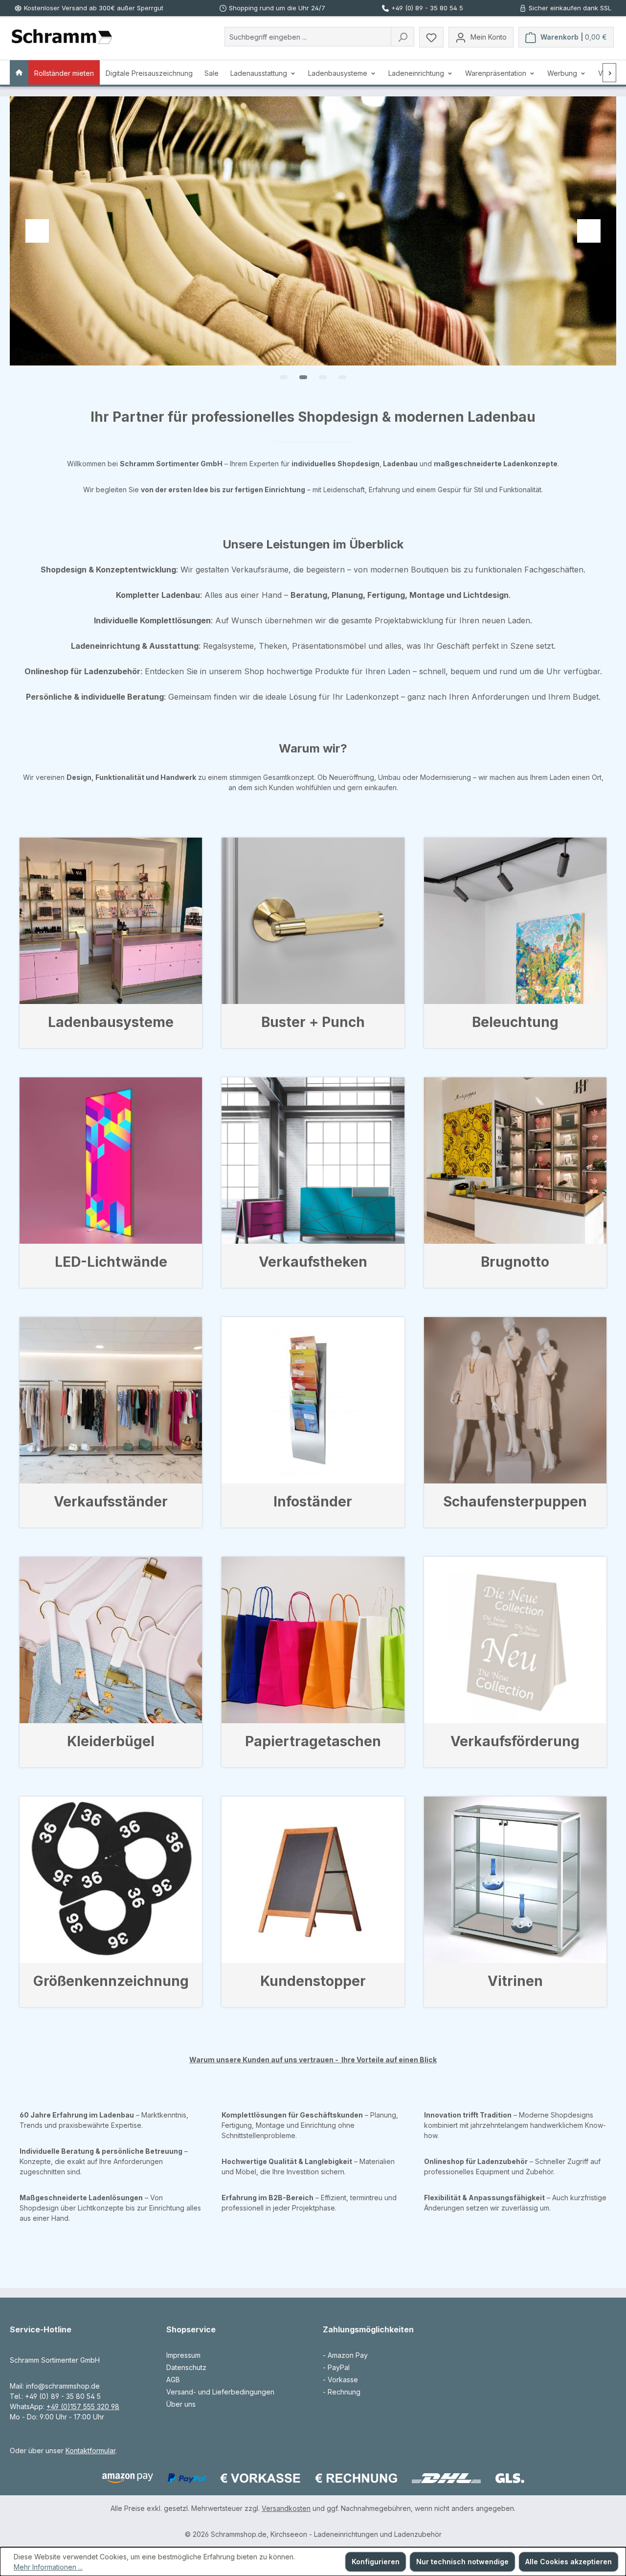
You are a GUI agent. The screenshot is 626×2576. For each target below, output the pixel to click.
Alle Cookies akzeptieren (569, 2562)
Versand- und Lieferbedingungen (220, 2392)
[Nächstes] (610, 73)
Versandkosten (286, 2508)
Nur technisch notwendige (462, 2562)
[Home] (19, 72)
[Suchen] (402, 37)
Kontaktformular (90, 2451)
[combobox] (308, 37)
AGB (173, 2380)
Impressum (183, 2355)
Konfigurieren (376, 2562)
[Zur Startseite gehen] (62, 37)
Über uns (181, 2404)
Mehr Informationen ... (48, 2567)
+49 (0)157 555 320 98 (83, 2406)
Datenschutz (186, 2367)
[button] (284, 377)
